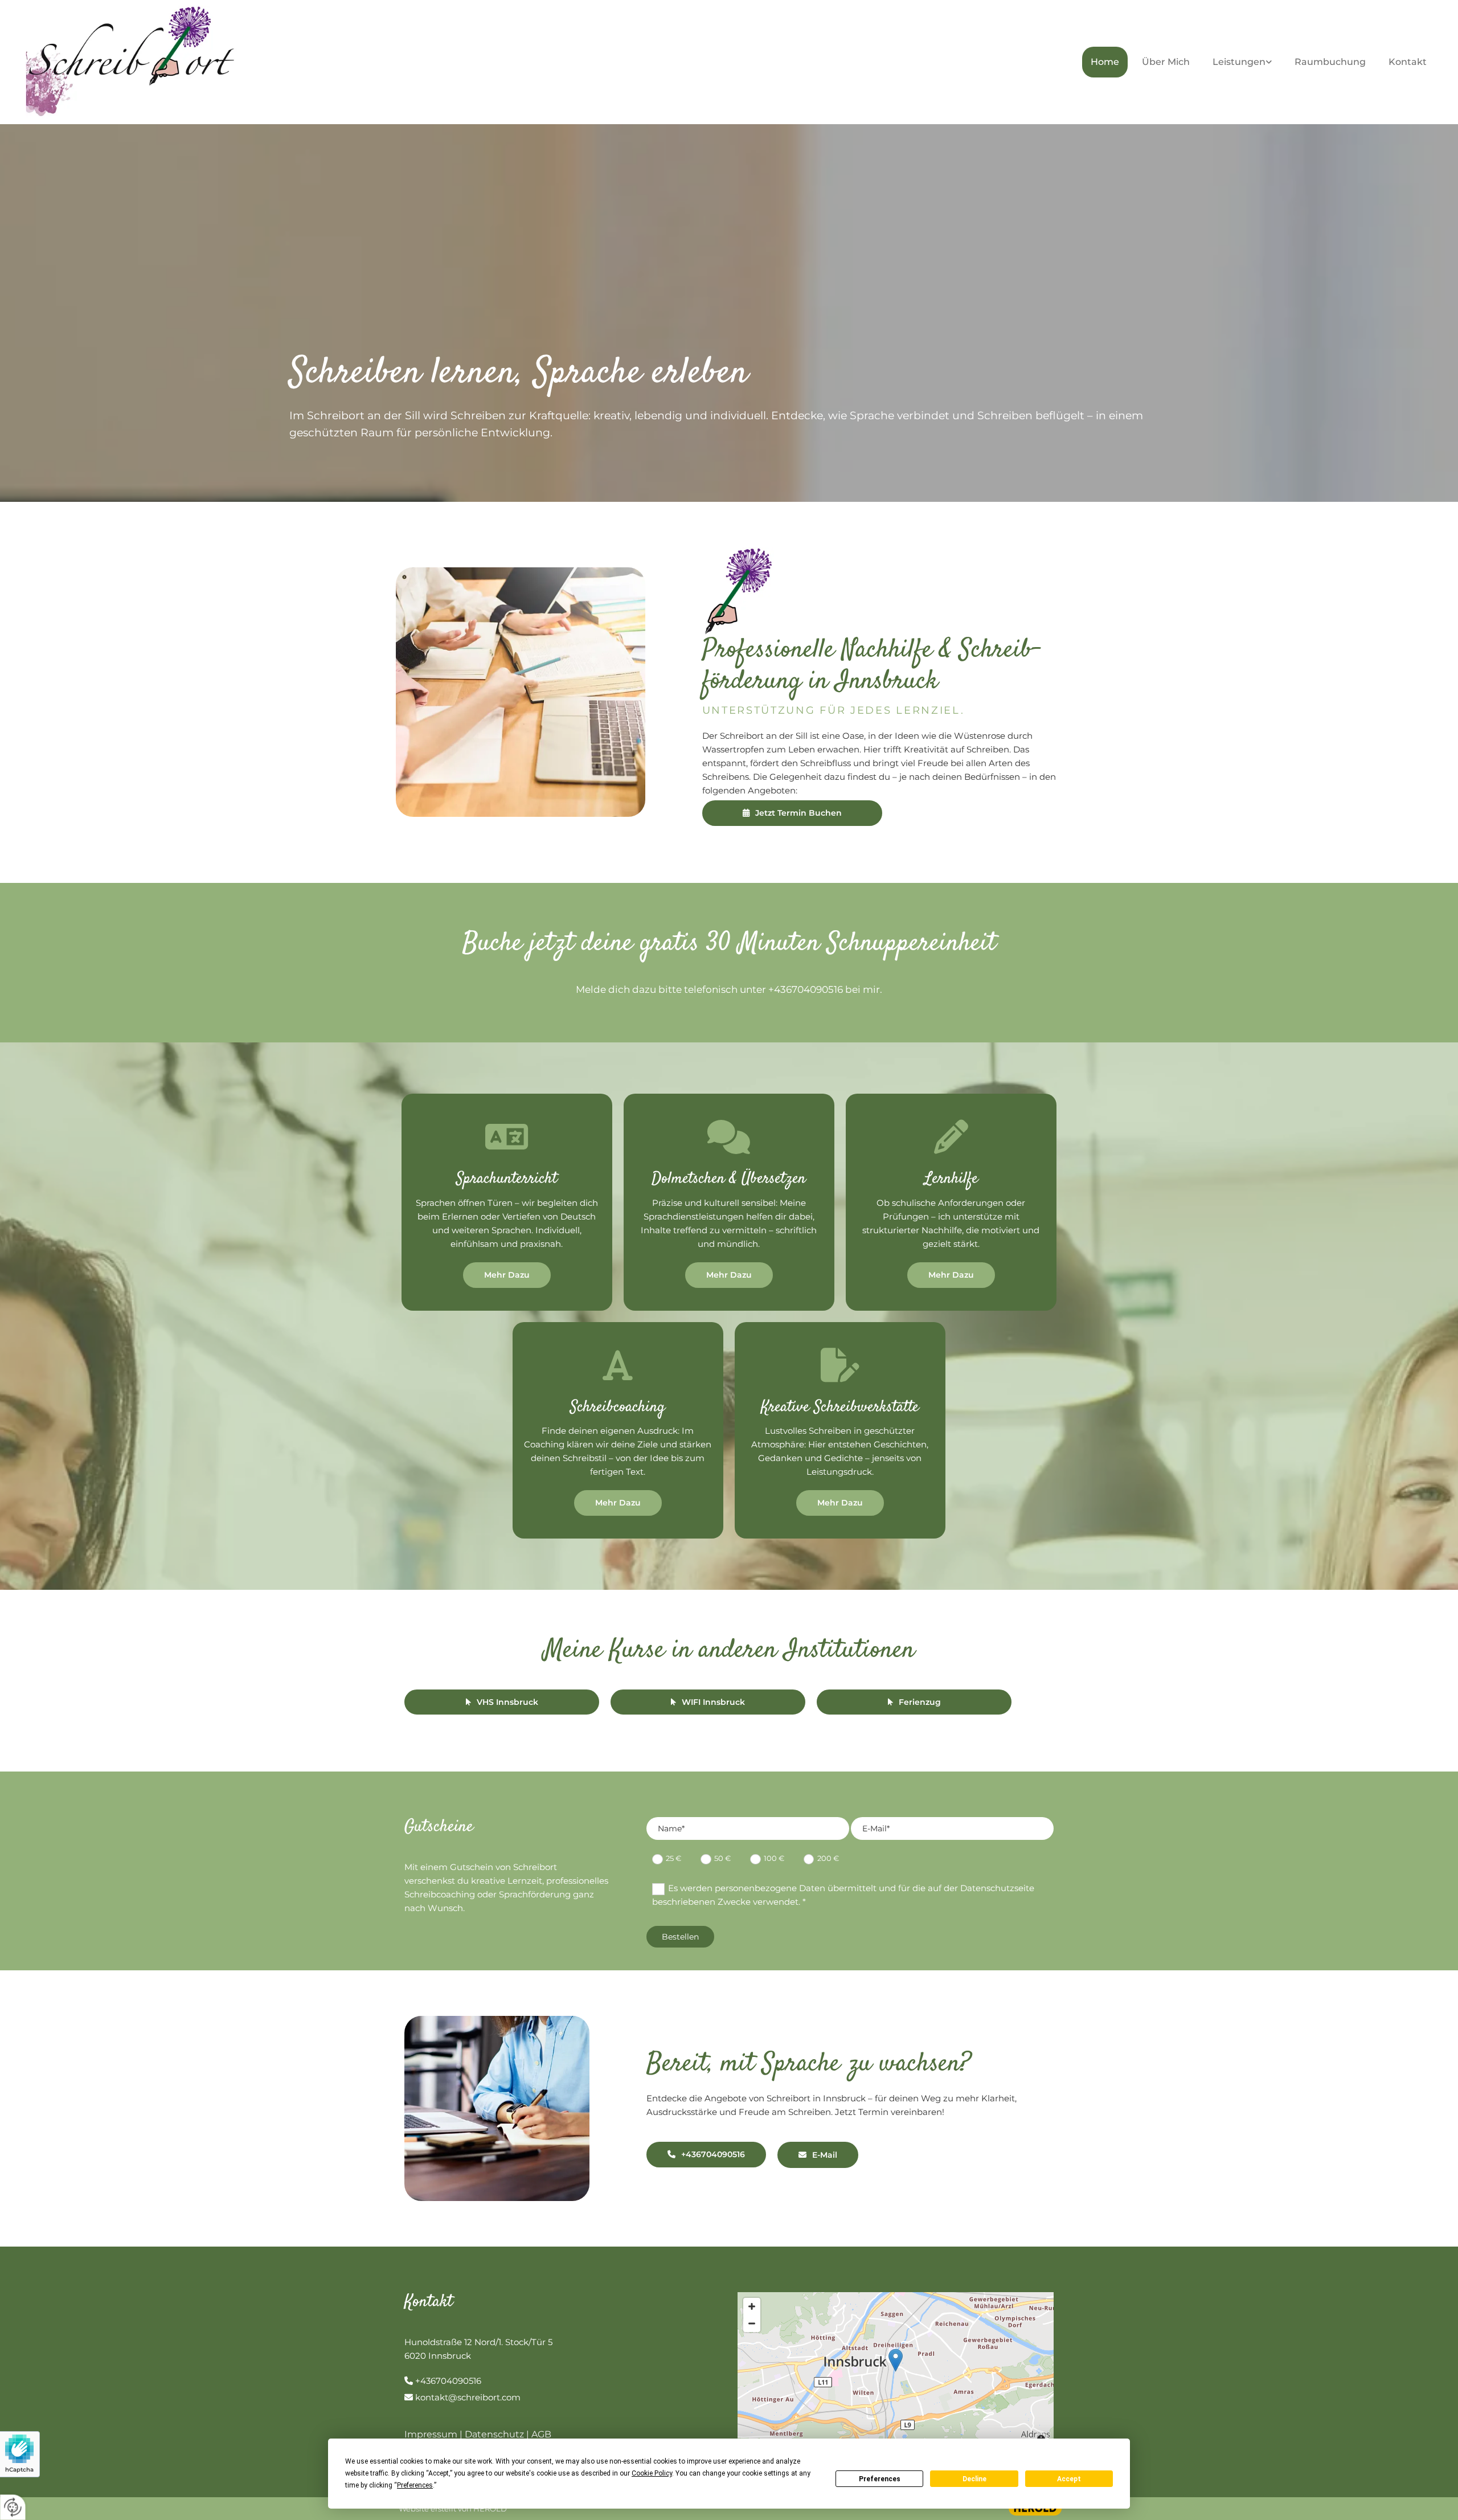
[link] (1245, 62)
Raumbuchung (1330, 62)
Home (1105, 62)
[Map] (896, 2372)
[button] (792, 813)
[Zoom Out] (752, 2323)
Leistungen (1239, 62)
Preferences (880, 2479)
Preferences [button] (415, 2485)
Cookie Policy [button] (652, 2473)
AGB (541, 2434)
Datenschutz (494, 2434)
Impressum (431, 2434)
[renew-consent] (13, 2507)
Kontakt (1408, 62)
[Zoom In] (752, 2306)
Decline (974, 2479)
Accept (1069, 2479)
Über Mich (1166, 62)
